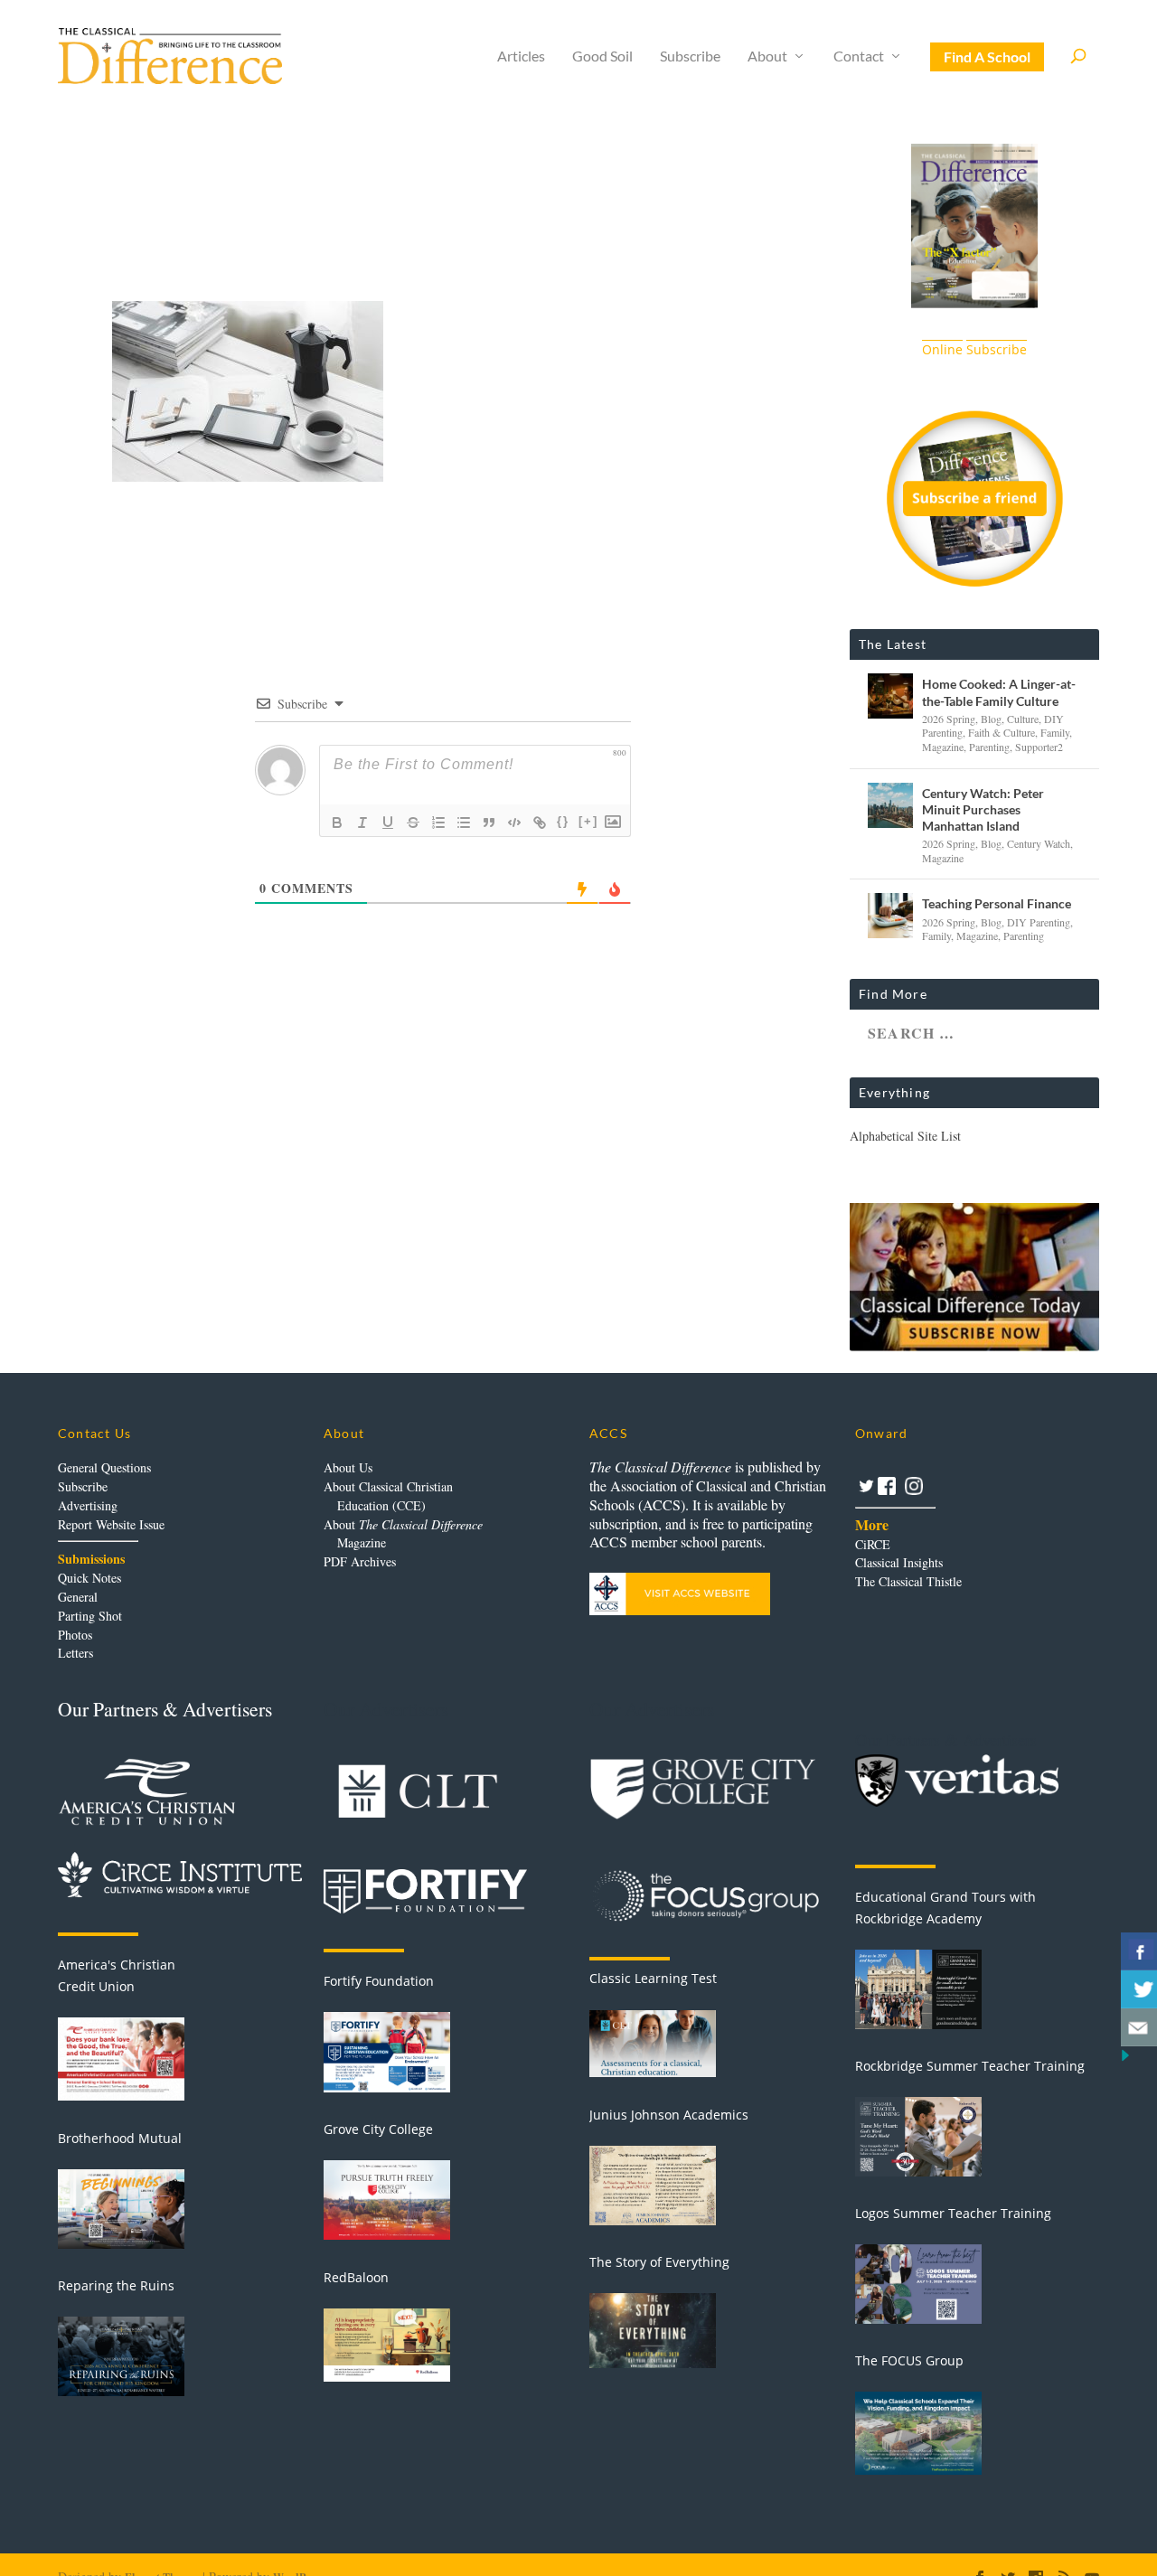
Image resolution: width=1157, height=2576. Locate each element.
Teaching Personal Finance (997, 903)
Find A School (987, 56)
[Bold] (337, 823)
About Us (348, 1467)
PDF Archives (360, 1561)
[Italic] (362, 823)
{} (563, 821)
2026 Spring (949, 719)
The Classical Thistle (908, 1581)
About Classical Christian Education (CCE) (388, 1496)
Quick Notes (89, 1578)
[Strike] (413, 823)
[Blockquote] (489, 823)
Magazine (943, 747)
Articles (521, 56)
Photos (75, 1635)
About (767, 56)
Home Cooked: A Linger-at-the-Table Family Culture (999, 692)
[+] (588, 821)
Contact (859, 56)
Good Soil (602, 56)
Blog (991, 719)
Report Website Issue (111, 1524)
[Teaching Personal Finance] (890, 916)
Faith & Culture (1002, 732)
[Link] (540, 823)
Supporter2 (1039, 747)
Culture (1023, 719)
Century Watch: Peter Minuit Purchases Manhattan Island (983, 809)
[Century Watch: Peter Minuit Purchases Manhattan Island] (890, 805)
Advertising (88, 1505)
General (78, 1597)
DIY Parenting (1039, 922)
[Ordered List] (438, 823)
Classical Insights (899, 1562)
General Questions (104, 1467)
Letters (75, 1653)
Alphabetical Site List (905, 1136)
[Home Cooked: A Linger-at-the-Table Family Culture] (890, 696)
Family (1055, 732)
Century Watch (1039, 843)
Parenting (989, 747)
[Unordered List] (464, 823)
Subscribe (690, 56)
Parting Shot (90, 1616)
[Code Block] (514, 823)
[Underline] (388, 823)
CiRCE (873, 1544)
